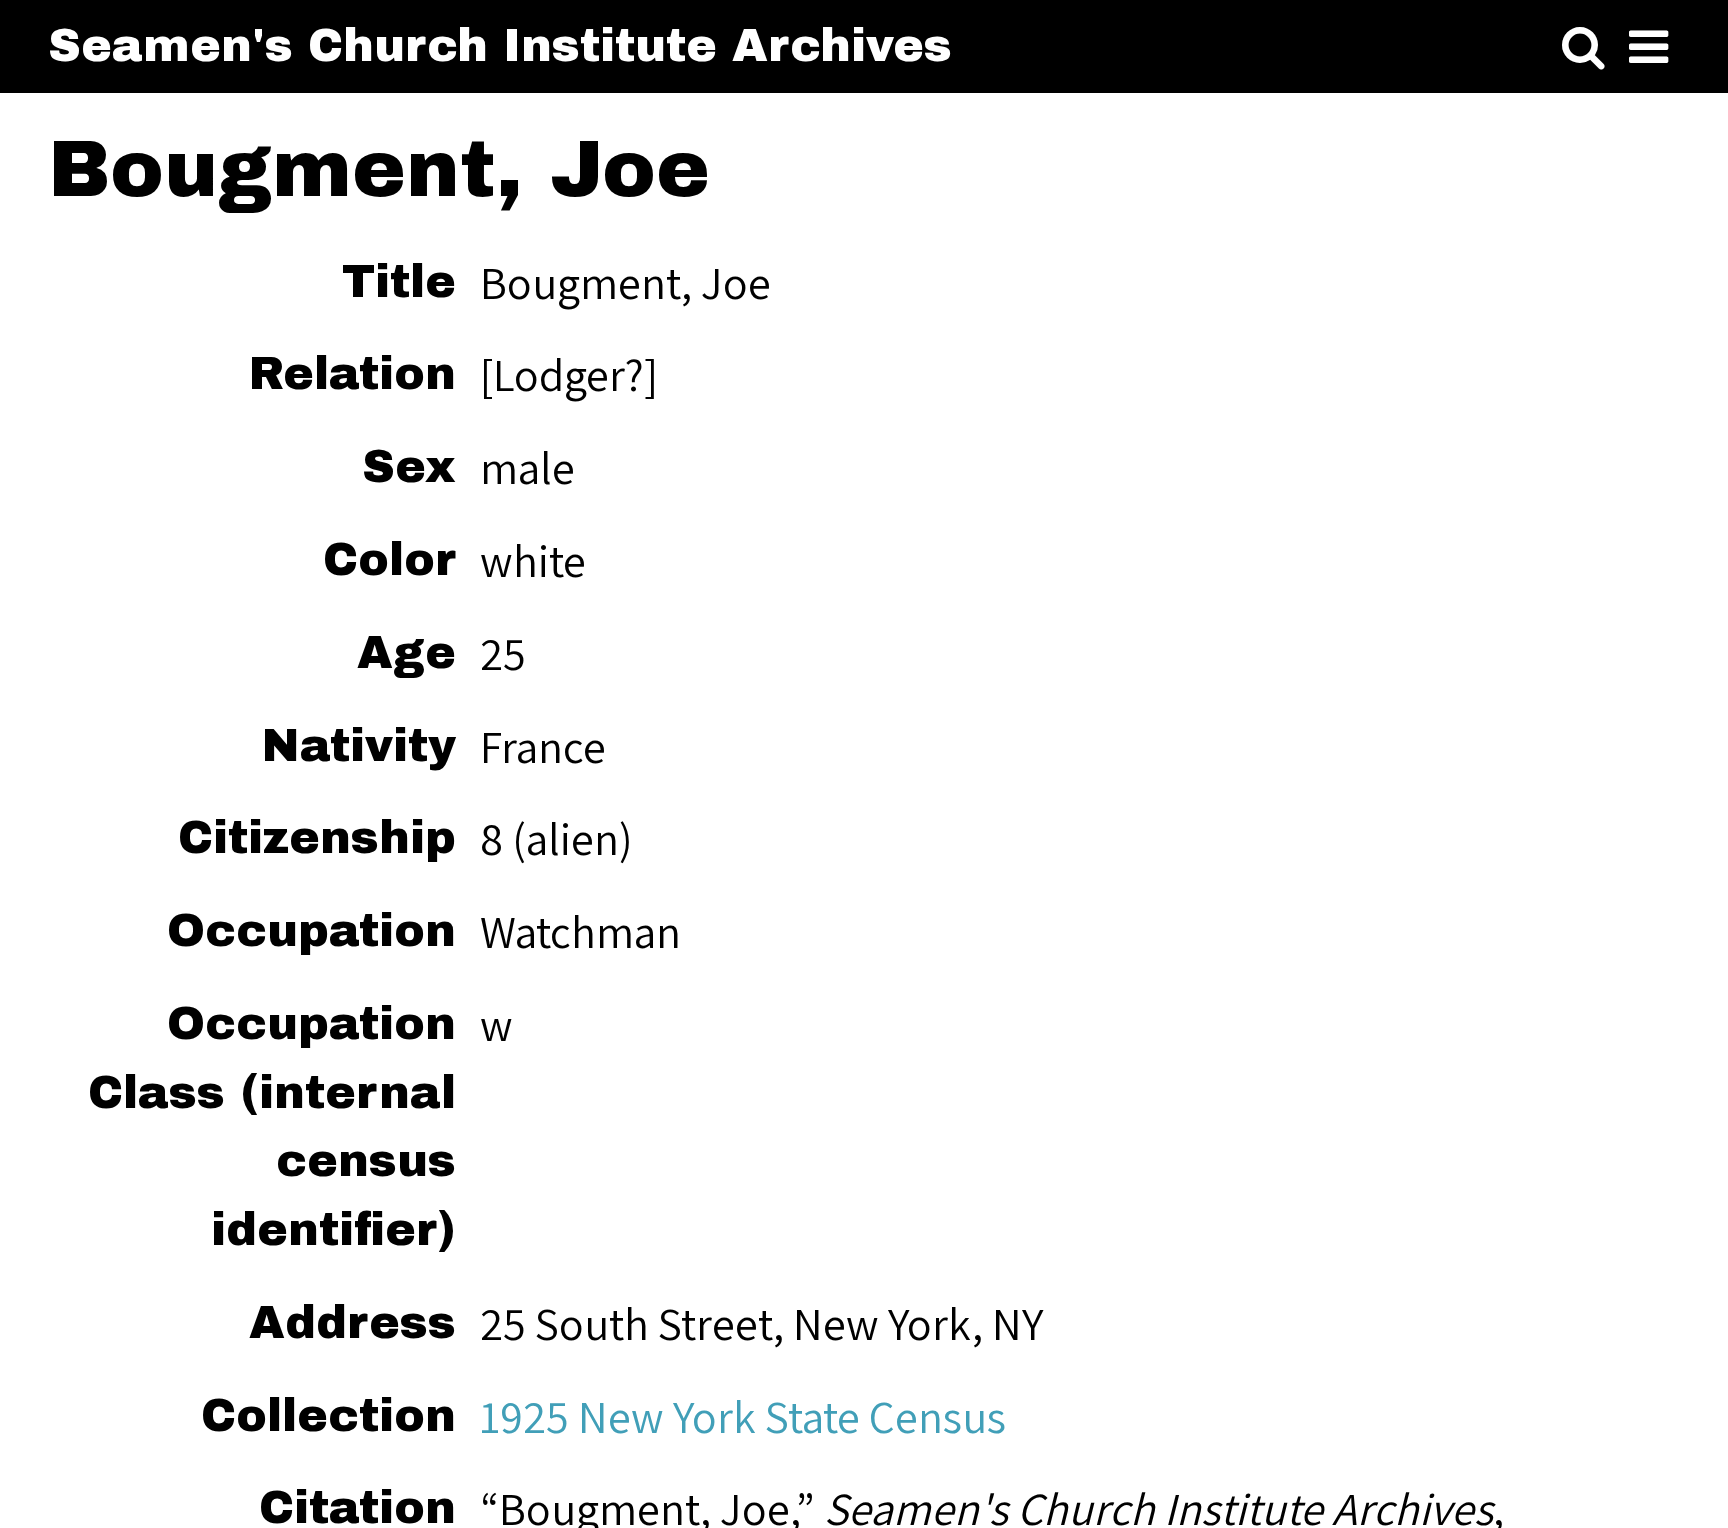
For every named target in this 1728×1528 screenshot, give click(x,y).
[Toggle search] (1583, 48)
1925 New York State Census (743, 1416)
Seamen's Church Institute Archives (500, 46)
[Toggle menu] (1648, 48)
